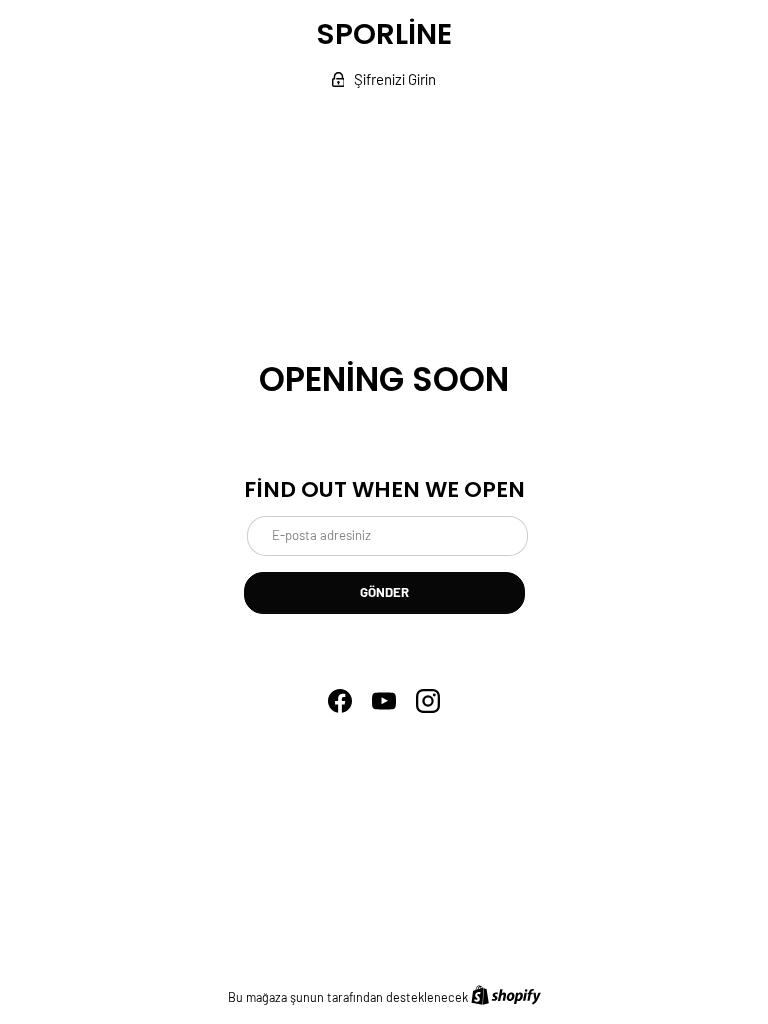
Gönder (384, 592)
